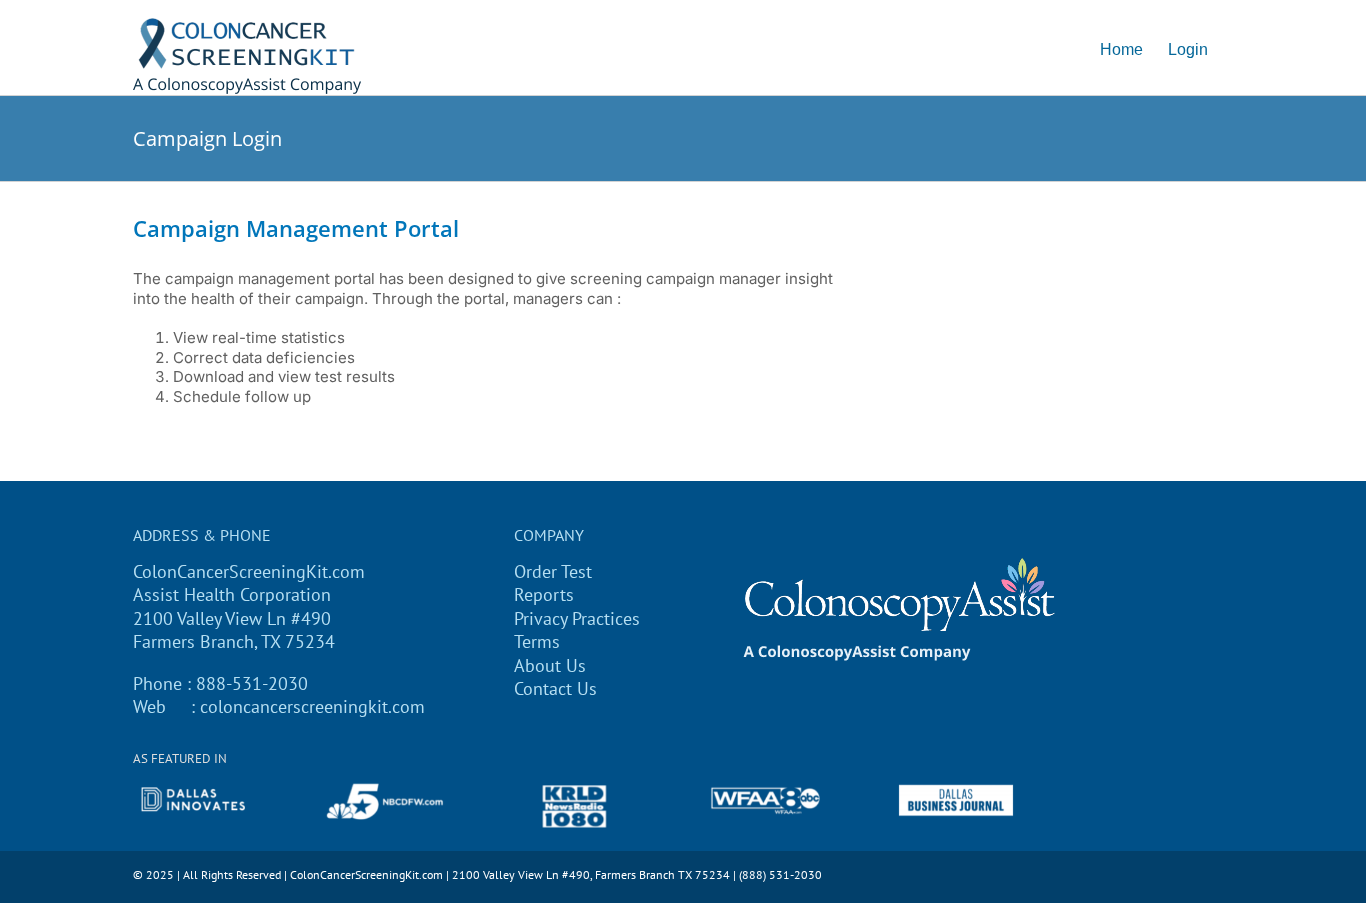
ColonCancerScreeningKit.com (249, 571)
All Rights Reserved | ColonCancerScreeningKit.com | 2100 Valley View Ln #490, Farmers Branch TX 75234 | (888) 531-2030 (502, 874)
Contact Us (555, 688)
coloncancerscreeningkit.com (312, 706)
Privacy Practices (577, 618)
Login (1188, 49)
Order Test (553, 571)
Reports (544, 594)
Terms (537, 641)
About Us (550, 665)
